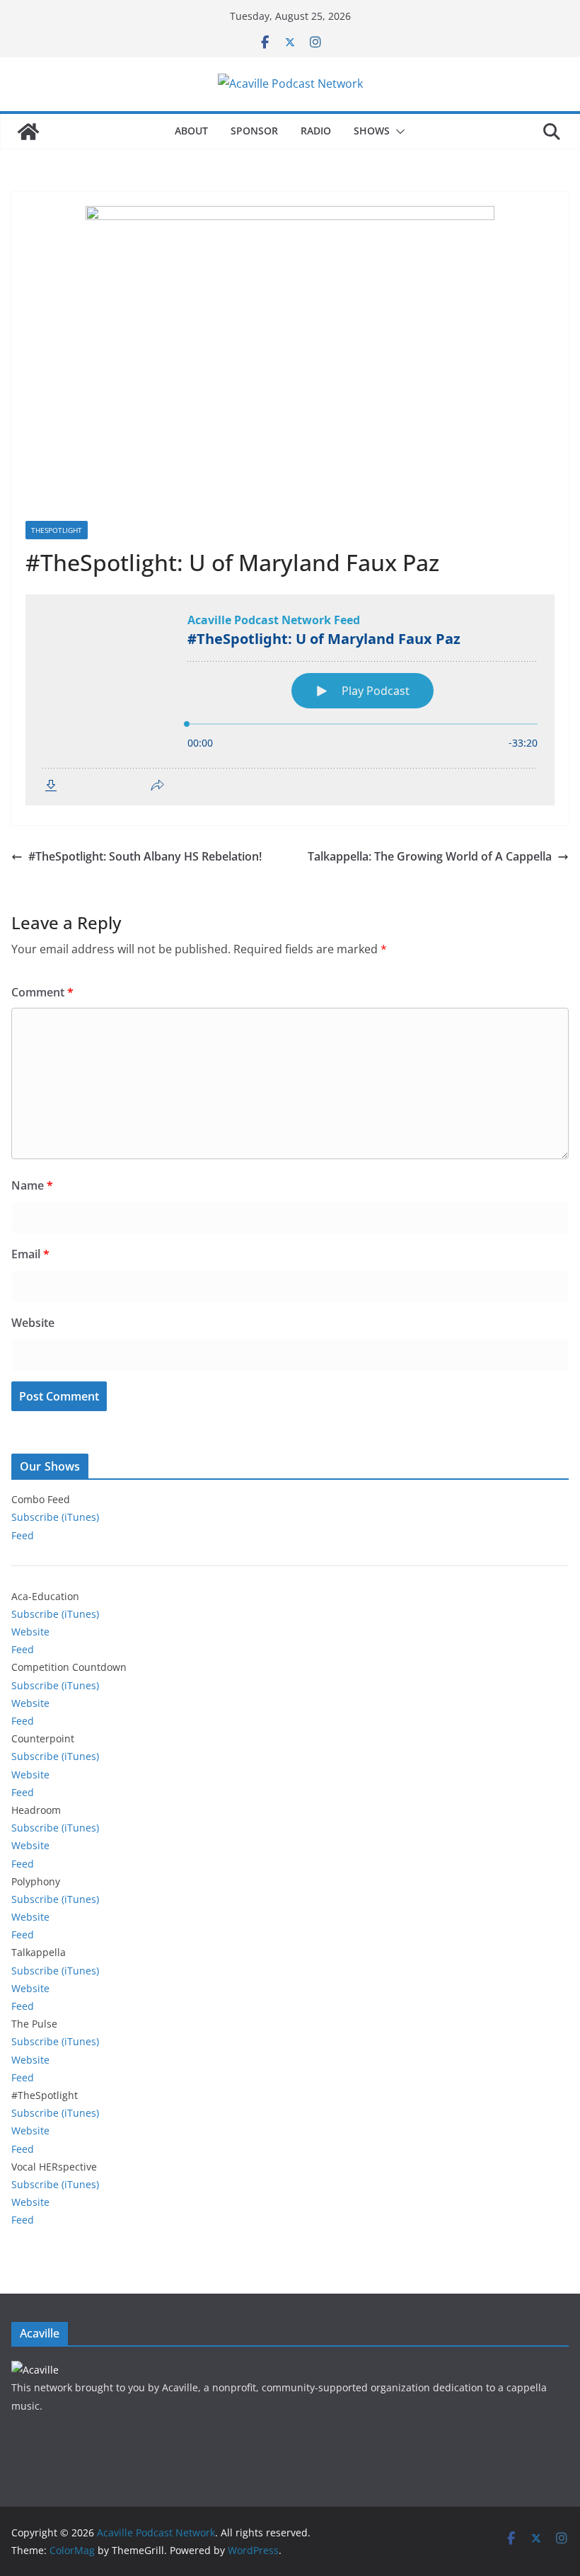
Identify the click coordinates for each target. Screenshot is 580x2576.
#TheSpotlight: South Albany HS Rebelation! (145, 856)
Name (32, 1185)
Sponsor (254, 131)
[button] (398, 132)
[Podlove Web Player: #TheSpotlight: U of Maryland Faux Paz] (290, 700)
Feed (23, 1535)
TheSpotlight (57, 530)
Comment (42, 992)
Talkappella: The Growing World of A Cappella (430, 856)
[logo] (35, 2370)
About (191, 131)
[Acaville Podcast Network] (28, 132)
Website (33, 1323)
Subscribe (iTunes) (55, 1517)
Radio (316, 131)
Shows (372, 131)
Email (30, 1254)
